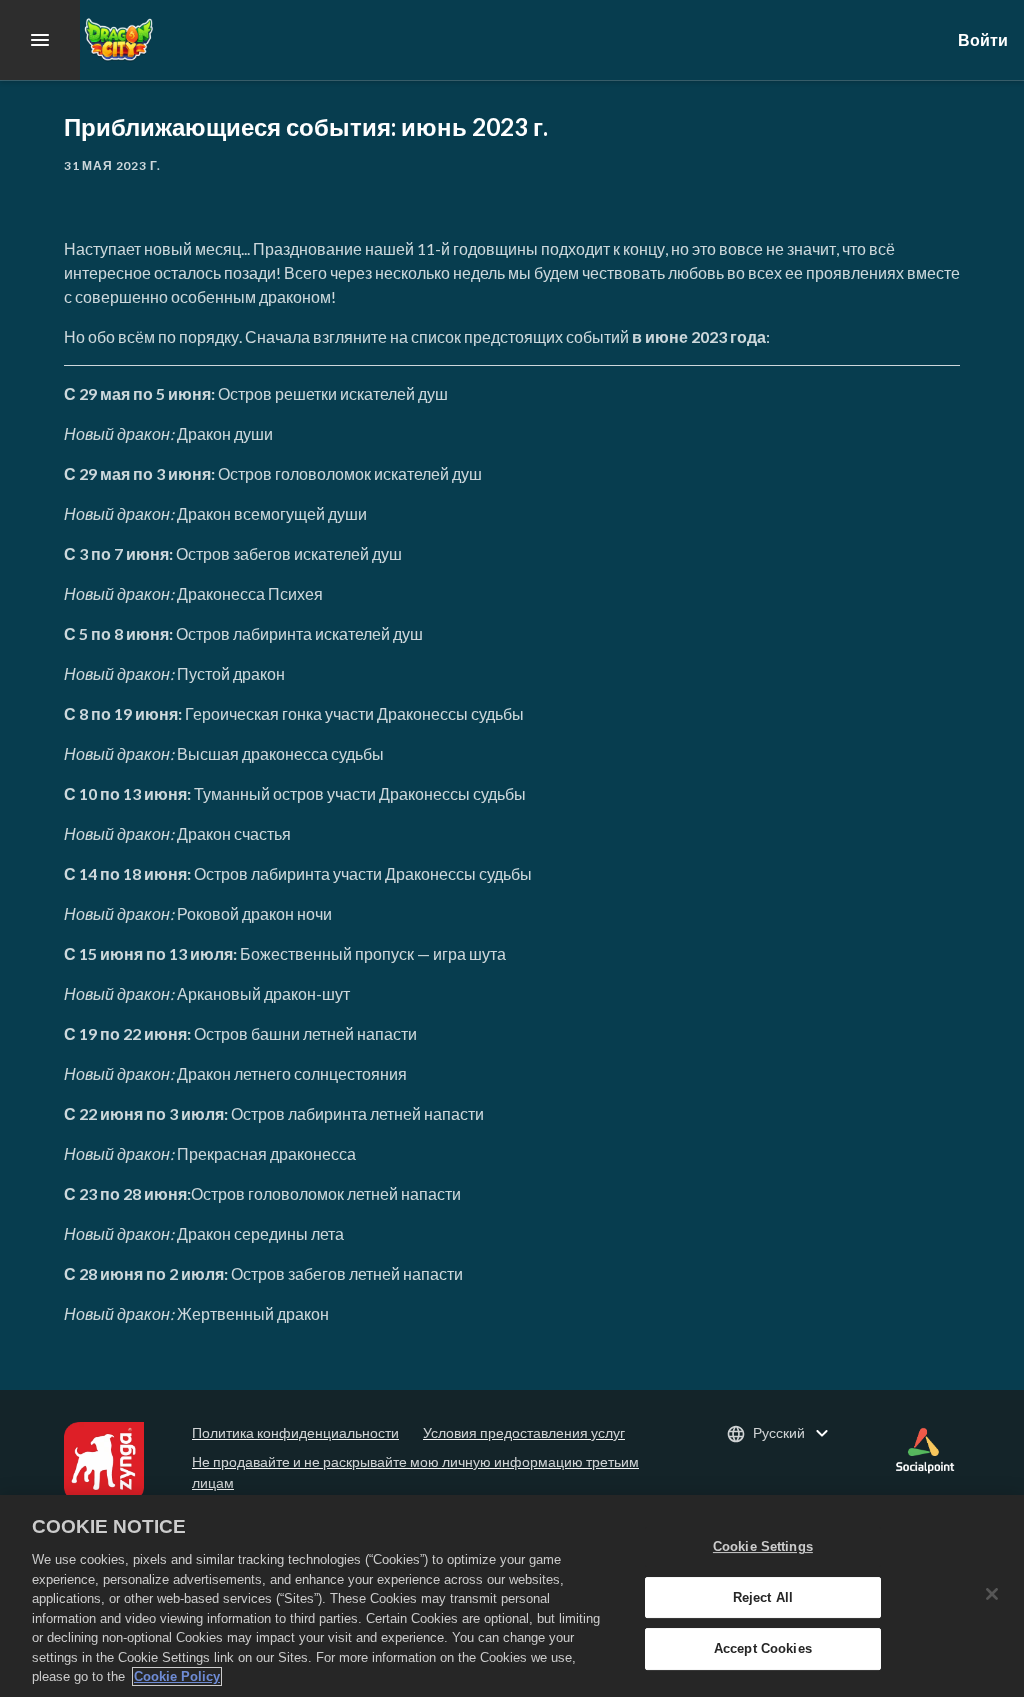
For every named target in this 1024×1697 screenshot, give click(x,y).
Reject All (763, 1597)
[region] (512, 1596)
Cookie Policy (177, 1676)
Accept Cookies (763, 1649)
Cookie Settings (763, 1546)
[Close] (992, 1594)
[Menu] (40, 40)
